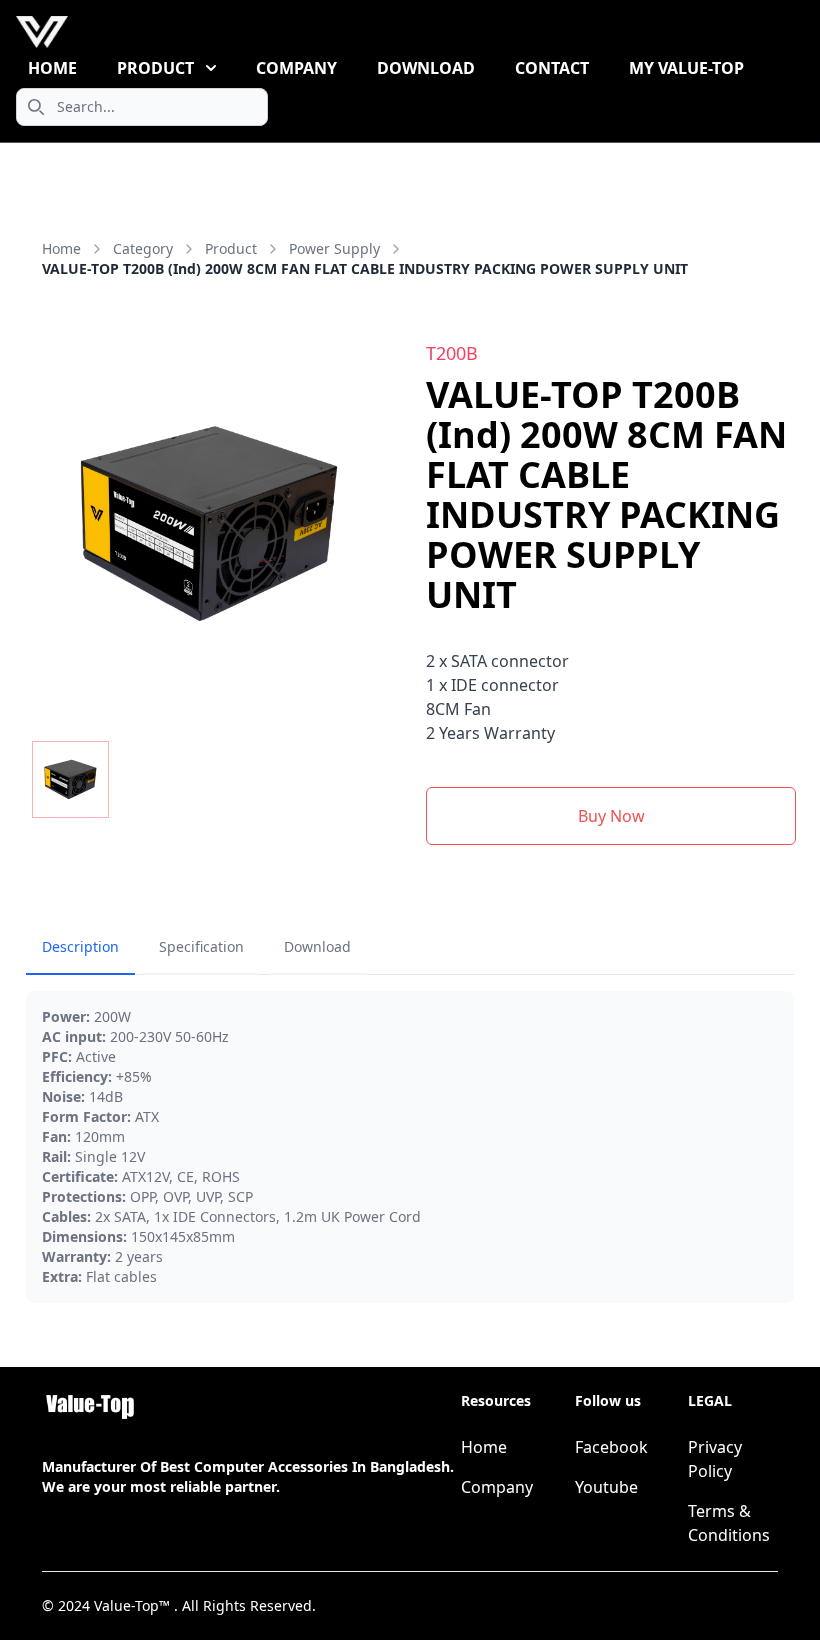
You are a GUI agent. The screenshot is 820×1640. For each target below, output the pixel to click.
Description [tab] (80, 946)
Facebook (611, 1447)
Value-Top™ (134, 1605)
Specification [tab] (201, 946)
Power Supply (334, 248)
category (143, 248)
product (231, 248)
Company (296, 68)
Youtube (606, 1487)
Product (155, 68)
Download (426, 68)
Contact (552, 68)
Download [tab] (317, 946)
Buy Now (611, 816)
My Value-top (686, 68)
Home (52, 68)
